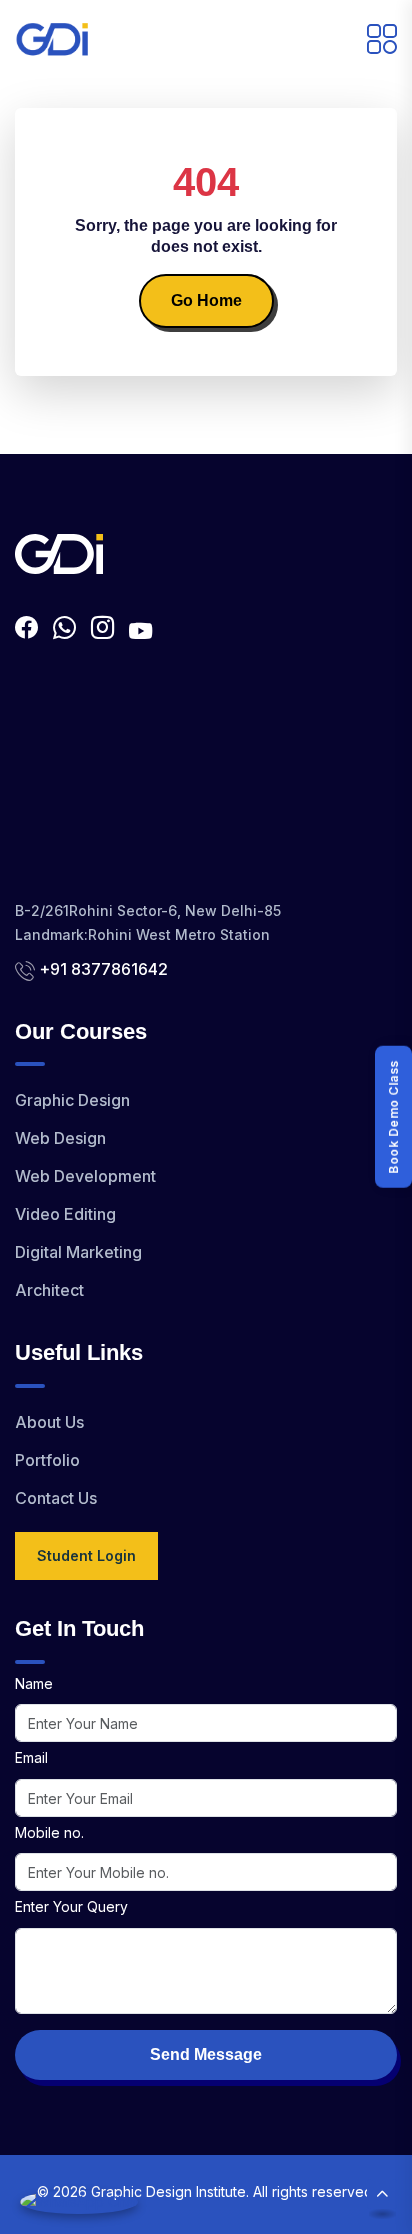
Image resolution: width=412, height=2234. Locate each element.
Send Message (206, 2054)
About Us (49, 1422)
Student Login (86, 1555)
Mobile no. (49, 1832)
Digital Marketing (78, 1252)
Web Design (60, 1138)
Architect (49, 1290)
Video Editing (65, 1214)
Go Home (206, 300)
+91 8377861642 (103, 969)
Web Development (85, 1176)
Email (31, 1757)
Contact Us (56, 1498)
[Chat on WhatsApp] (79, 2201)
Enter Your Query (71, 1906)
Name (34, 1683)
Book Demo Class (393, 1117)
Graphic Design (72, 1100)
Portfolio (47, 1460)
